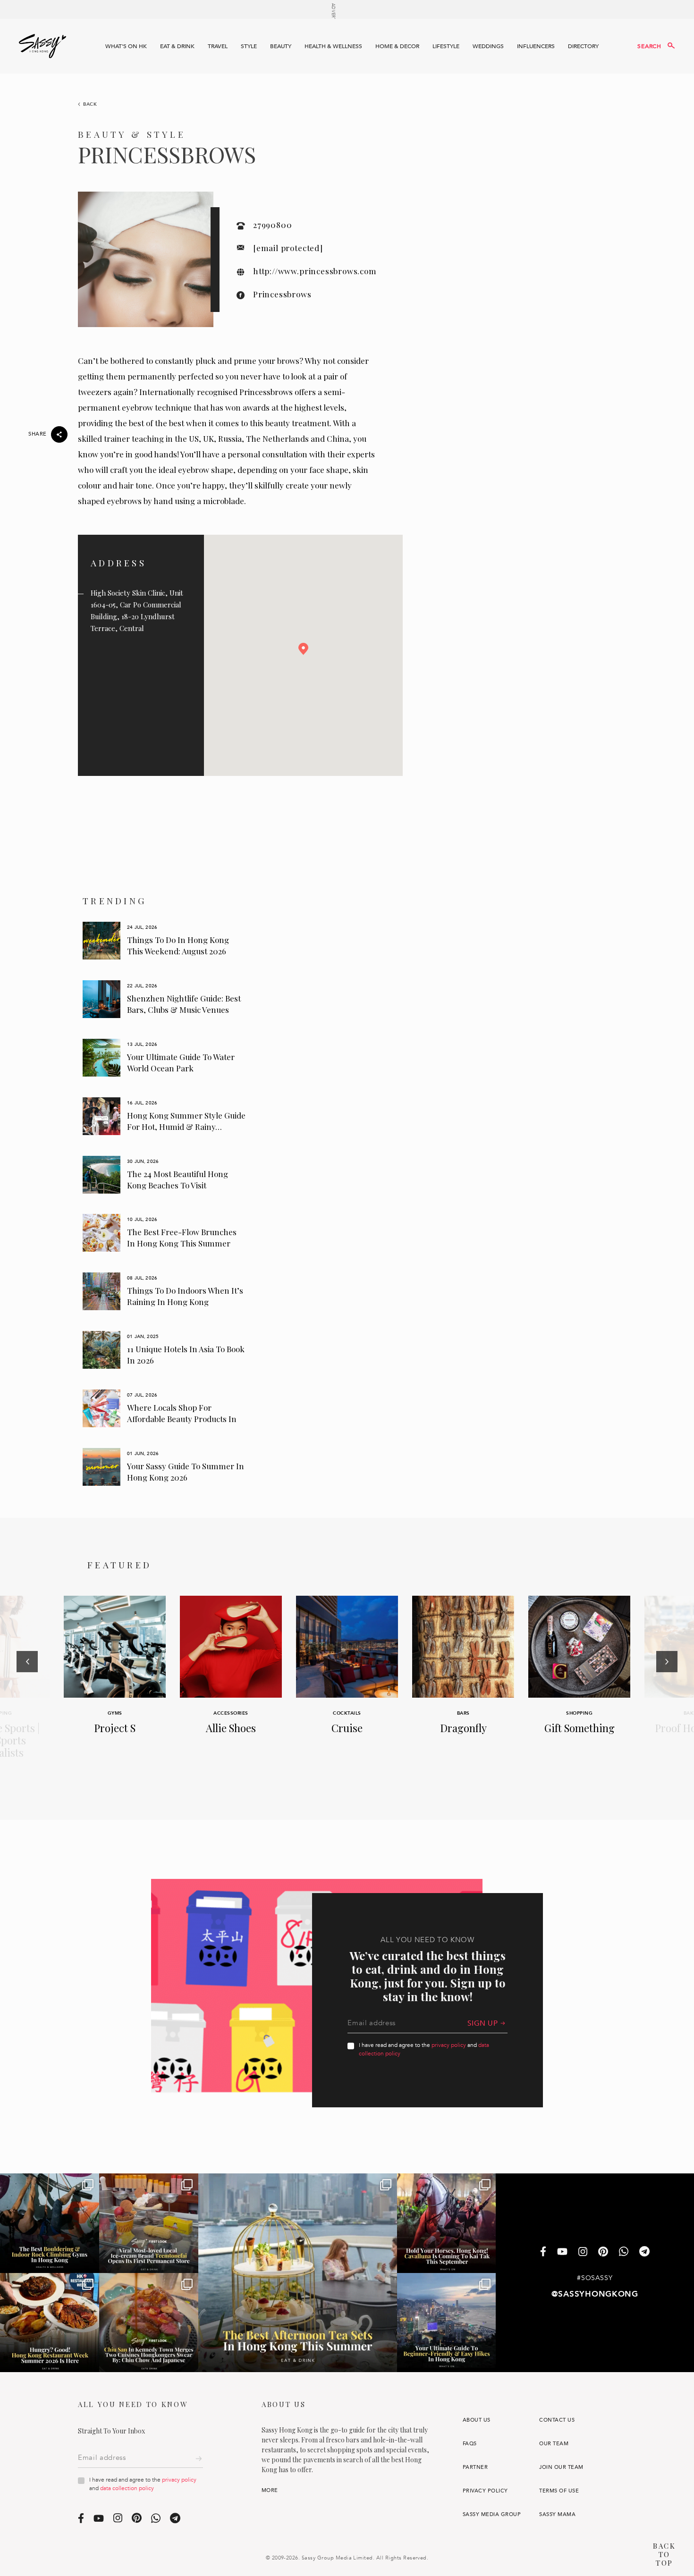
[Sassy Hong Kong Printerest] (603, 2252)
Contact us (557, 2420)
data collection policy (127, 2488)
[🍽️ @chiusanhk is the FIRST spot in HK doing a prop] (149, 2323)
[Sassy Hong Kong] (42, 46)
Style (249, 46)
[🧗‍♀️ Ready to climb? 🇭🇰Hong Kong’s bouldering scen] (50, 2223)
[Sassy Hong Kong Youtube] (562, 2252)
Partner (475, 2467)
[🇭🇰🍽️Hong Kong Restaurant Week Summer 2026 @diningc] (50, 2323)
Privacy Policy (485, 2491)
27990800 (272, 225)
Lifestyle (446, 46)
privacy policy (449, 2045)
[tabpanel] (165, 941)
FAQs (470, 2444)
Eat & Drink (177, 46)
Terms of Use (559, 2491)
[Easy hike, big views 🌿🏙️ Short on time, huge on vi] (447, 2323)
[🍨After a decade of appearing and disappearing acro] (149, 2223)
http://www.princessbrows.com (315, 271)
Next (667, 1688)
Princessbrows (282, 294)
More (270, 2490)
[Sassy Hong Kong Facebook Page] (543, 2252)
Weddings (488, 46)
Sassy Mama (557, 2514)
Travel (218, 46)
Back (90, 104)
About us (477, 2420)
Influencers (536, 46)
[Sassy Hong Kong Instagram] (583, 2252)
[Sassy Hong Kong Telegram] (644, 2252)
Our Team (554, 2444)
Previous (27, 1688)
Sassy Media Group (492, 2514)
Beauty (281, 46)
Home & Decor (397, 46)
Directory (583, 46)
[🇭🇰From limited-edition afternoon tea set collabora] (297, 2273)
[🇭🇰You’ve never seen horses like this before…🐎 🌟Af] (447, 2223)
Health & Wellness (333, 46)
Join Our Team (561, 2467)
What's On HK (126, 46)
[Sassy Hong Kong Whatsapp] (624, 2252)
